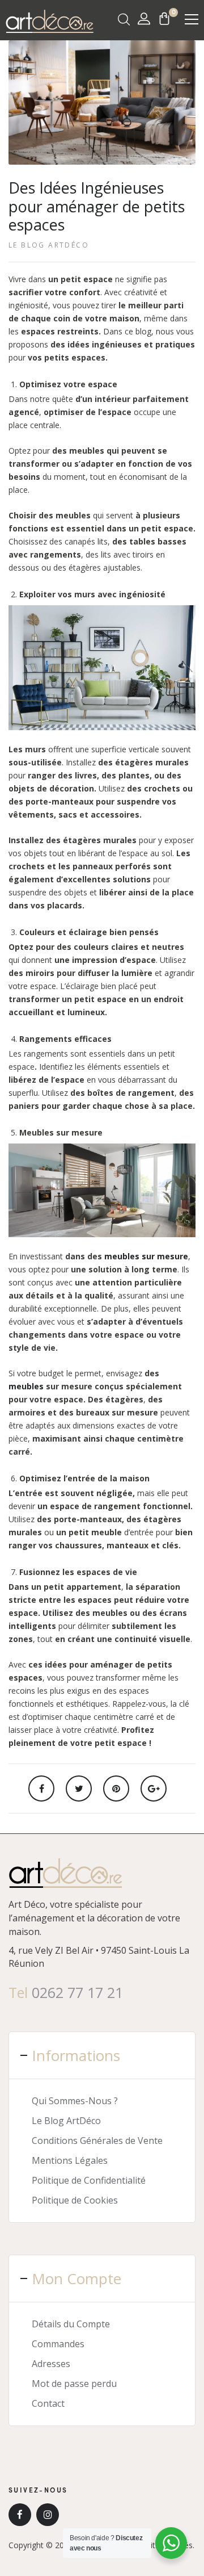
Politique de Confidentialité (89, 2180)
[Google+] (154, 1788)
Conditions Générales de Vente (97, 2141)
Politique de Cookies (75, 2200)
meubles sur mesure (145, 1256)
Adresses (51, 2364)
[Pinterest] (116, 1788)
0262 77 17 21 (77, 1992)
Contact (48, 2403)
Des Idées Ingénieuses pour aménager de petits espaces (97, 206)
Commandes (58, 2344)
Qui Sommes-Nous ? (75, 2101)
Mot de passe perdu (74, 2384)
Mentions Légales (70, 2160)
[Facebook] (41, 1788)
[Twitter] (79, 1788)
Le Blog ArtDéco (49, 245)
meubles (26, 1386)
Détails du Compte (71, 2324)
